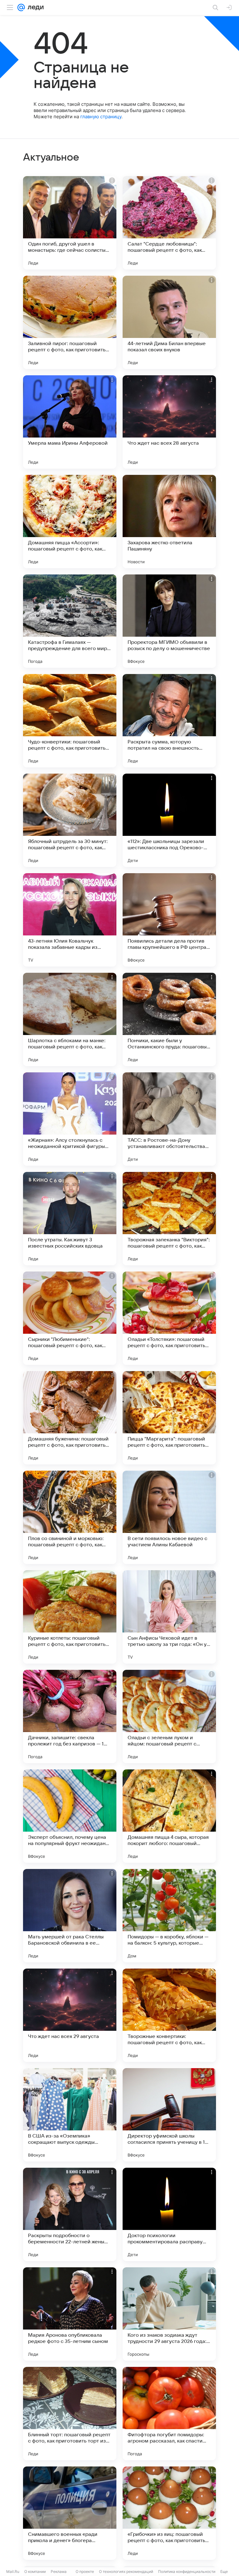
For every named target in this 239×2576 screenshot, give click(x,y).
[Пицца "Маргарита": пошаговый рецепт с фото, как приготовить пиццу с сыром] (169, 1418)
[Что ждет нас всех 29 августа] (70, 2015)
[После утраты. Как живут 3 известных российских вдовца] (70, 1219)
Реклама (59, 2571)
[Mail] (21, 7)
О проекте (85, 2571)
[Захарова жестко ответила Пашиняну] (169, 522)
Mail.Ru (13, 2571)
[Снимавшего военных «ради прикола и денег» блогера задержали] (70, 2513)
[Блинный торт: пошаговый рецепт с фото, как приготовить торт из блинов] (70, 2414)
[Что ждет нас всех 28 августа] (169, 422)
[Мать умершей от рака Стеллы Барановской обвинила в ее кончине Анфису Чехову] (70, 1916)
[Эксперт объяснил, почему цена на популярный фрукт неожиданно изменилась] (70, 1816)
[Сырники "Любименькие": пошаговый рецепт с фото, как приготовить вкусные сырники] (70, 1318)
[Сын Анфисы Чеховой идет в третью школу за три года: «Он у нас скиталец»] (169, 1617)
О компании (35, 2571)
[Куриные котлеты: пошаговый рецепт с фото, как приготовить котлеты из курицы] (70, 1617)
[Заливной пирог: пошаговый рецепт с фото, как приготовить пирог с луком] (70, 322)
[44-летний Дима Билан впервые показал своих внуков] (169, 322)
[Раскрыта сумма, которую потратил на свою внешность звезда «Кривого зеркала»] (169, 721)
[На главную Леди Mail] (34, 7)
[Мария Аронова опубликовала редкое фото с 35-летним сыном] (70, 2314)
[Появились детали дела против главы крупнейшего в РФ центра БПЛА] (169, 920)
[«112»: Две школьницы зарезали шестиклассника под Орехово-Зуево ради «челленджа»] (169, 820)
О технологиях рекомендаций (126, 2571)
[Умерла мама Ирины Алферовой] (70, 422)
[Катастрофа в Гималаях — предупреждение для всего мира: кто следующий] (70, 621)
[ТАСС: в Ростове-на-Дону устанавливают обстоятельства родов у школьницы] (169, 1119)
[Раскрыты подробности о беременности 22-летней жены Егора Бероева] (70, 2214)
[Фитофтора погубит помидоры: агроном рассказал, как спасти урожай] (169, 2414)
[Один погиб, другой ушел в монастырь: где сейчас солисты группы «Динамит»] (70, 223)
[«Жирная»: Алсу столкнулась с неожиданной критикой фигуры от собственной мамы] (70, 1119)
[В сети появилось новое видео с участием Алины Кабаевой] (169, 1517)
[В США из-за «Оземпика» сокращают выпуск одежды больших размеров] (70, 2115)
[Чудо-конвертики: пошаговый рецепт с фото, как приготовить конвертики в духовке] (70, 721)
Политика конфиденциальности (187, 2571)
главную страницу (101, 117)
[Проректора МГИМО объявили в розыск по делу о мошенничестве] (169, 621)
